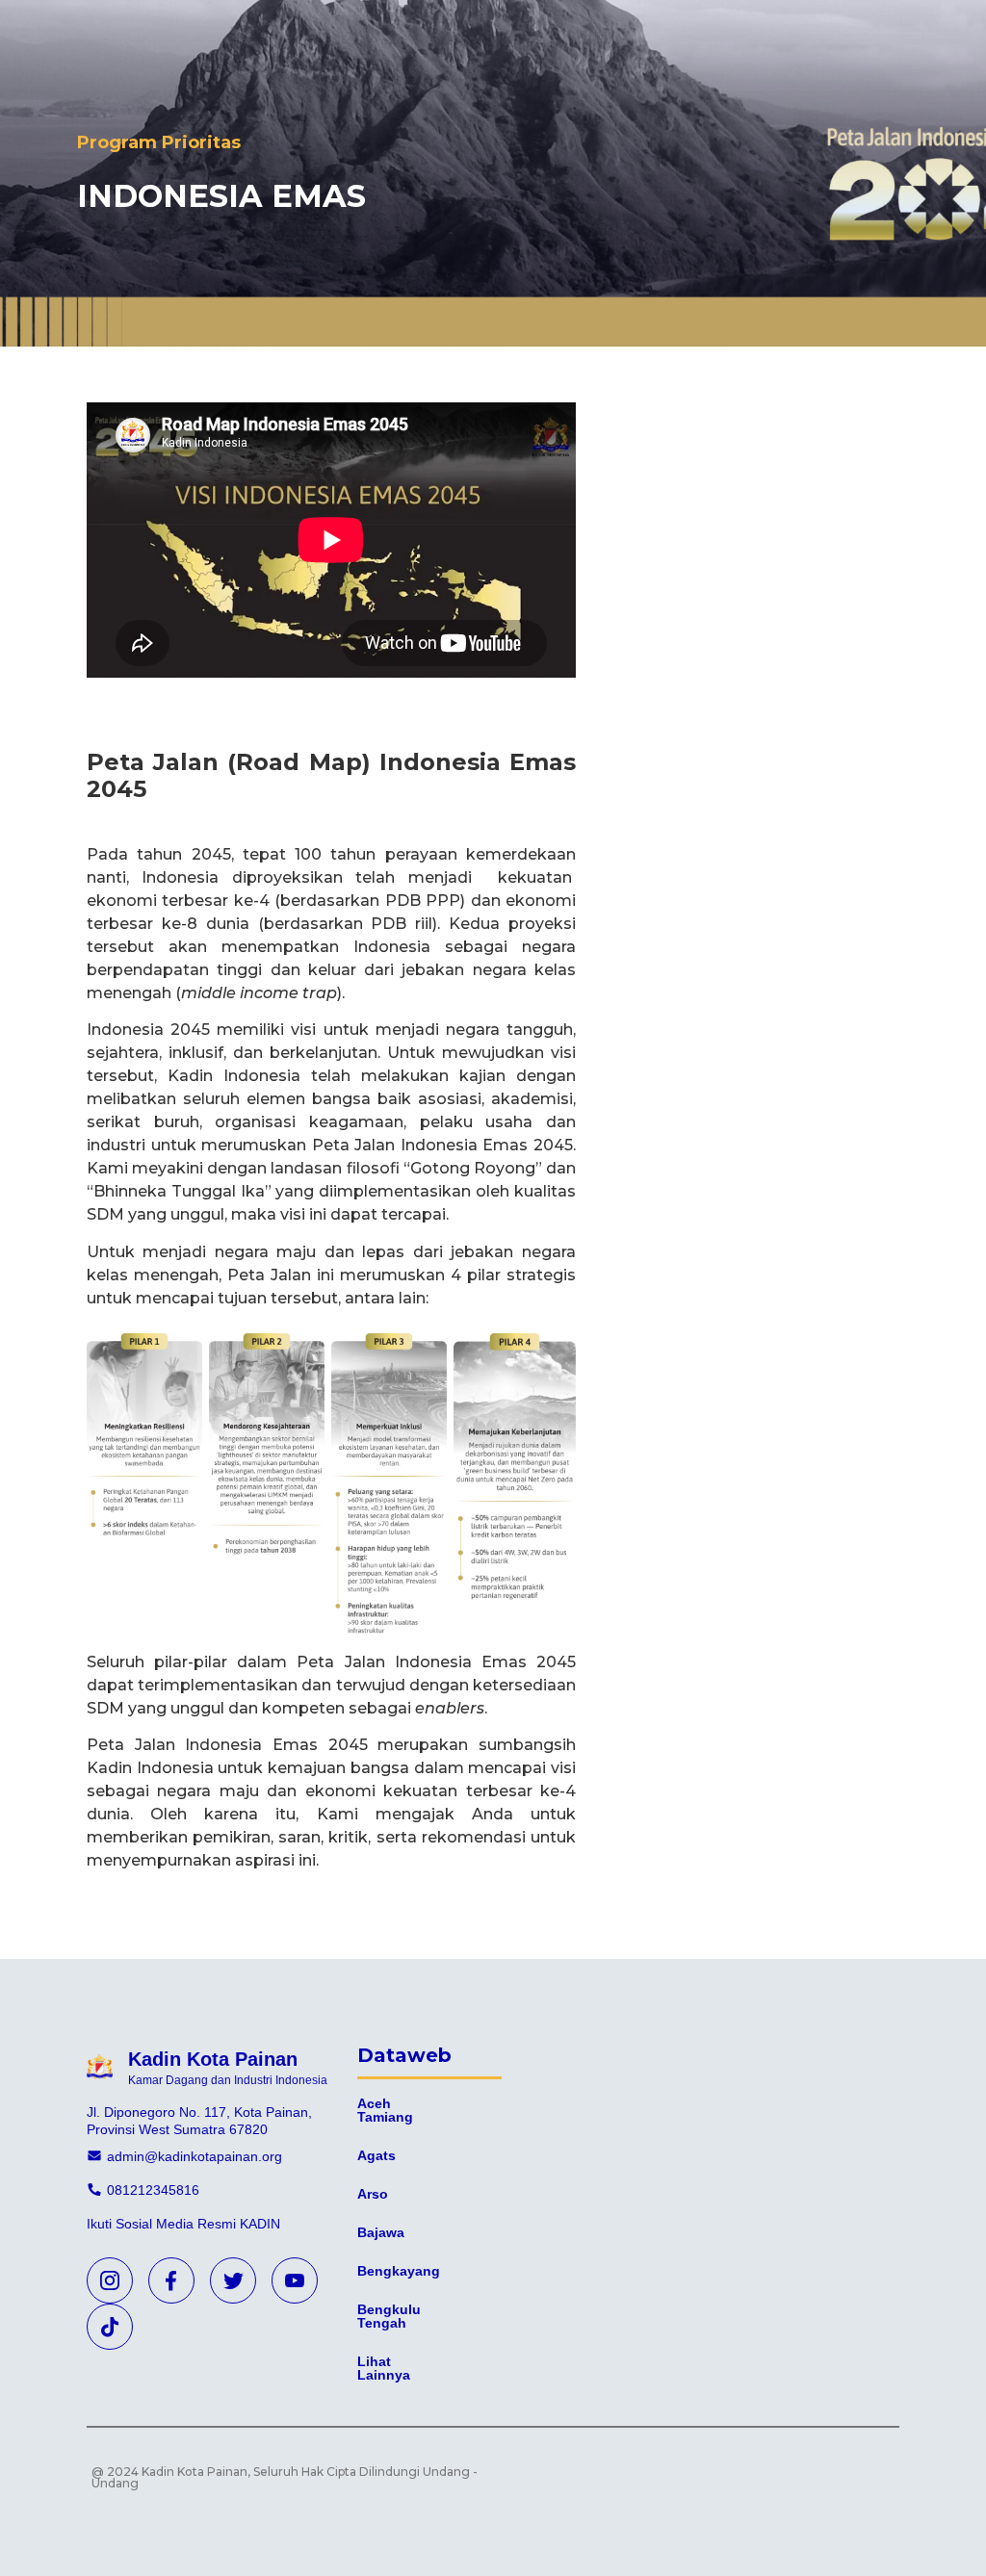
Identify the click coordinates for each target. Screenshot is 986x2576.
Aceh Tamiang (385, 2110)
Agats (376, 2155)
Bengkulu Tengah (389, 2316)
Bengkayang (399, 2271)
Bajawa (381, 2232)
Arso (373, 2194)
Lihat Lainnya (384, 2368)
